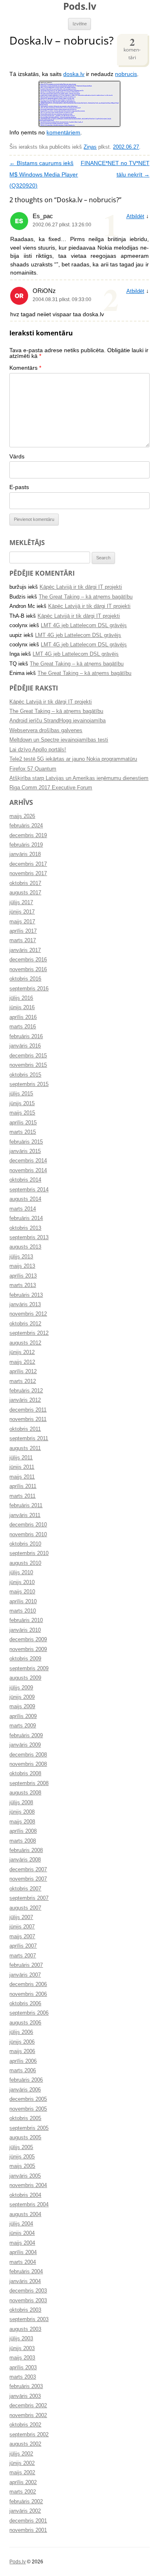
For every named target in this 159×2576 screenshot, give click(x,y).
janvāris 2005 (25, 2176)
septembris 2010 (29, 1553)
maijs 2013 (22, 1266)
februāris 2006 (26, 2080)
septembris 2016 (29, 989)
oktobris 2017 (25, 883)
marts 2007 (23, 1956)
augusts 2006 (25, 2023)
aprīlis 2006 (23, 2061)
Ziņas (90, 147)
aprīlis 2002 (23, 2482)
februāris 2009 (26, 1736)
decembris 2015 (28, 1056)
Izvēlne (80, 24)
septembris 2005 (29, 2128)
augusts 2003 (25, 2329)
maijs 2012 (22, 1362)
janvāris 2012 (25, 1400)
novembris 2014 (28, 1171)
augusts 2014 (25, 1199)
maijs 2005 (22, 2166)
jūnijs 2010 (22, 1582)
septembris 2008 (29, 1783)
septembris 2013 (29, 1238)
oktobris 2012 (25, 1324)
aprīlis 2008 (23, 1831)
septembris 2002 (29, 2435)
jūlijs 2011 (21, 1458)
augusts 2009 (25, 1678)
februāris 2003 (26, 2386)
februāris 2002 (26, 2502)
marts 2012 (23, 1381)
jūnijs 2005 (22, 2157)
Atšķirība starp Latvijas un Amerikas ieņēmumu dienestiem (79, 778)
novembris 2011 (28, 1419)
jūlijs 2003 (21, 2339)
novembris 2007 (28, 1879)
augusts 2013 (25, 1247)
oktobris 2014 (25, 1180)
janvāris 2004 (25, 2281)
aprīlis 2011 (23, 1486)
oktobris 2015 (25, 1075)
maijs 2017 (22, 922)
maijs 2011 (22, 1477)
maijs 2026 (22, 816)
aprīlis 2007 (23, 1946)
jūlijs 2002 (21, 2454)
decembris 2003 (28, 2291)
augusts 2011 (25, 1448)
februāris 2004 (26, 2272)
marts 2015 (23, 1132)
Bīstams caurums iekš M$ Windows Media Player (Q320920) (44, 174)
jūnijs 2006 (22, 2042)
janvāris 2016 (25, 1046)
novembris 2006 (28, 1994)
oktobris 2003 (25, 2310)
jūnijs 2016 (22, 1008)
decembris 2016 (28, 960)
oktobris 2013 (25, 1228)
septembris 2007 (29, 1898)
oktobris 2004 (25, 2195)
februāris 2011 (26, 1506)
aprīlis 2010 (23, 1602)
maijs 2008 (22, 1822)
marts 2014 (23, 1209)
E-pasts (19, 487)
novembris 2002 (28, 2415)
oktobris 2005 (25, 2118)
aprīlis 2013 (23, 1276)
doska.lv (74, 74)
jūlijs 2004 (21, 2224)
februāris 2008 (26, 1850)
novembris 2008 (28, 1764)
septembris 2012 (29, 1333)
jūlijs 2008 (21, 1803)
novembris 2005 (28, 2109)
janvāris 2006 (25, 2090)
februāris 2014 (26, 1218)
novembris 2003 (28, 2301)
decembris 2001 (28, 2521)
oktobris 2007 (25, 1889)
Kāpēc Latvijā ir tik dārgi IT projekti (81, 587)
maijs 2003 (22, 2358)
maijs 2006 (22, 2051)
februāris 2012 (26, 1391)
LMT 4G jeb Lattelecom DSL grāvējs (84, 626)
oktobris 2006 (25, 2004)
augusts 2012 (25, 1343)
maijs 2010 (22, 1592)
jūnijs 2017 (22, 912)
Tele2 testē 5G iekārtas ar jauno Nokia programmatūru (73, 759)
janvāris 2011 (25, 1515)
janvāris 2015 (25, 1151)
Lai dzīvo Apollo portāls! (38, 750)
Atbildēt (135, 217)
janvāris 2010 (25, 1630)
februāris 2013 (26, 1295)
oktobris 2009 (25, 1659)
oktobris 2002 (25, 2425)
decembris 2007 (28, 1870)
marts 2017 (23, 941)
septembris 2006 (29, 2013)
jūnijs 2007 (22, 1927)
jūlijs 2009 (21, 1688)
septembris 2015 (29, 1084)
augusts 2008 (25, 1793)
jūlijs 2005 (21, 2147)
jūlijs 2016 (21, 998)
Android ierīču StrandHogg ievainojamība (57, 721)
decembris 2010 (28, 1525)
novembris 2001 (28, 2530)
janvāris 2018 (25, 854)
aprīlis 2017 (23, 931)
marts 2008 (23, 1841)
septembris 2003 (29, 2319)
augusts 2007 (25, 1908)
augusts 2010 (25, 1563)
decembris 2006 (28, 1984)
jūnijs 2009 (22, 1697)
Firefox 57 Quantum (33, 769)
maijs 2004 (22, 2243)
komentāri (132, 48)
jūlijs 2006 (21, 2032)
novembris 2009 (28, 1649)
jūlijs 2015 (21, 1094)
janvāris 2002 (25, 2511)
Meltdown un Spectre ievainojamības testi (59, 740)
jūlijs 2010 (21, 1573)
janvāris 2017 (25, 950)
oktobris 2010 (25, 1544)
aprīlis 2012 (23, 1372)
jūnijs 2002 (22, 2463)
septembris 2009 (29, 1669)
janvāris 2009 (25, 1745)
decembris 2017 (28, 864)
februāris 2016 (26, 1037)
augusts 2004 (25, 2214)
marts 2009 (23, 1726)
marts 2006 (23, 2071)
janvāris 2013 (25, 1305)
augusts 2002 (25, 2444)
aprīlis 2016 (23, 1017)
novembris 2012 (28, 1314)
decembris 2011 (28, 1410)
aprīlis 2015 (23, 1123)
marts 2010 (23, 1611)
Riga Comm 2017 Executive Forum (51, 788)
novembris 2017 (28, 874)
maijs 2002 (22, 2473)
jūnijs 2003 (22, 2348)
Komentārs (25, 368)
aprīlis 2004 (23, 2252)
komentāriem (63, 133)
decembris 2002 (28, 2406)
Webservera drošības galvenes (46, 731)
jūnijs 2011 (22, 1467)
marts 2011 (22, 1496)
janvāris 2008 (25, 1860)
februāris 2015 (26, 1142)
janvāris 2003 (25, 2396)
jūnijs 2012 (22, 1352)
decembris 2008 (28, 1755)
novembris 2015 (28, 1065)
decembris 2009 (28, 1640)
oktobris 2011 (25, 1429)
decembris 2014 (28, 1161)
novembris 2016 (28, 970)
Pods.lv (80, 6)
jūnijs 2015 (22, 1104)
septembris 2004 (29, 2205)
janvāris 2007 (25, 1975)
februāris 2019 (26, 845)
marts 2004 (23, 2262)
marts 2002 (23, 2492)
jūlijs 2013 (21, 1257)
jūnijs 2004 (22, 2233)
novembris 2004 (28, 2185)
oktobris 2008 (25, 1774)
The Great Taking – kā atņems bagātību (86, 597)
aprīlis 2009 (23, 1716)
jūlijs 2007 (21, 1917)
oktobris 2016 (25, 979)
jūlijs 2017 (21, 903)
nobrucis (126, 74)
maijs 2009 (22, 1707)
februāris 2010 (26, 1620)
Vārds (17, 457)
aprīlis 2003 (23, 2368)
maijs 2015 (22, 1113)
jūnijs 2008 (22, 1812)
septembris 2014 (29, 1190)
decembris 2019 (28, 836)
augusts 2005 (25, 2138)
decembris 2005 (28, 2099)
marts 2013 (23, 1285)
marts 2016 (23, 1027)
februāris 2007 (26, 1965)
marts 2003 (23, 2377)
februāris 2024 (26, 826)
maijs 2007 (22, 1937)
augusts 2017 (25, 893)
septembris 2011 (29, 1439)
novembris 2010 (28, 1535)
